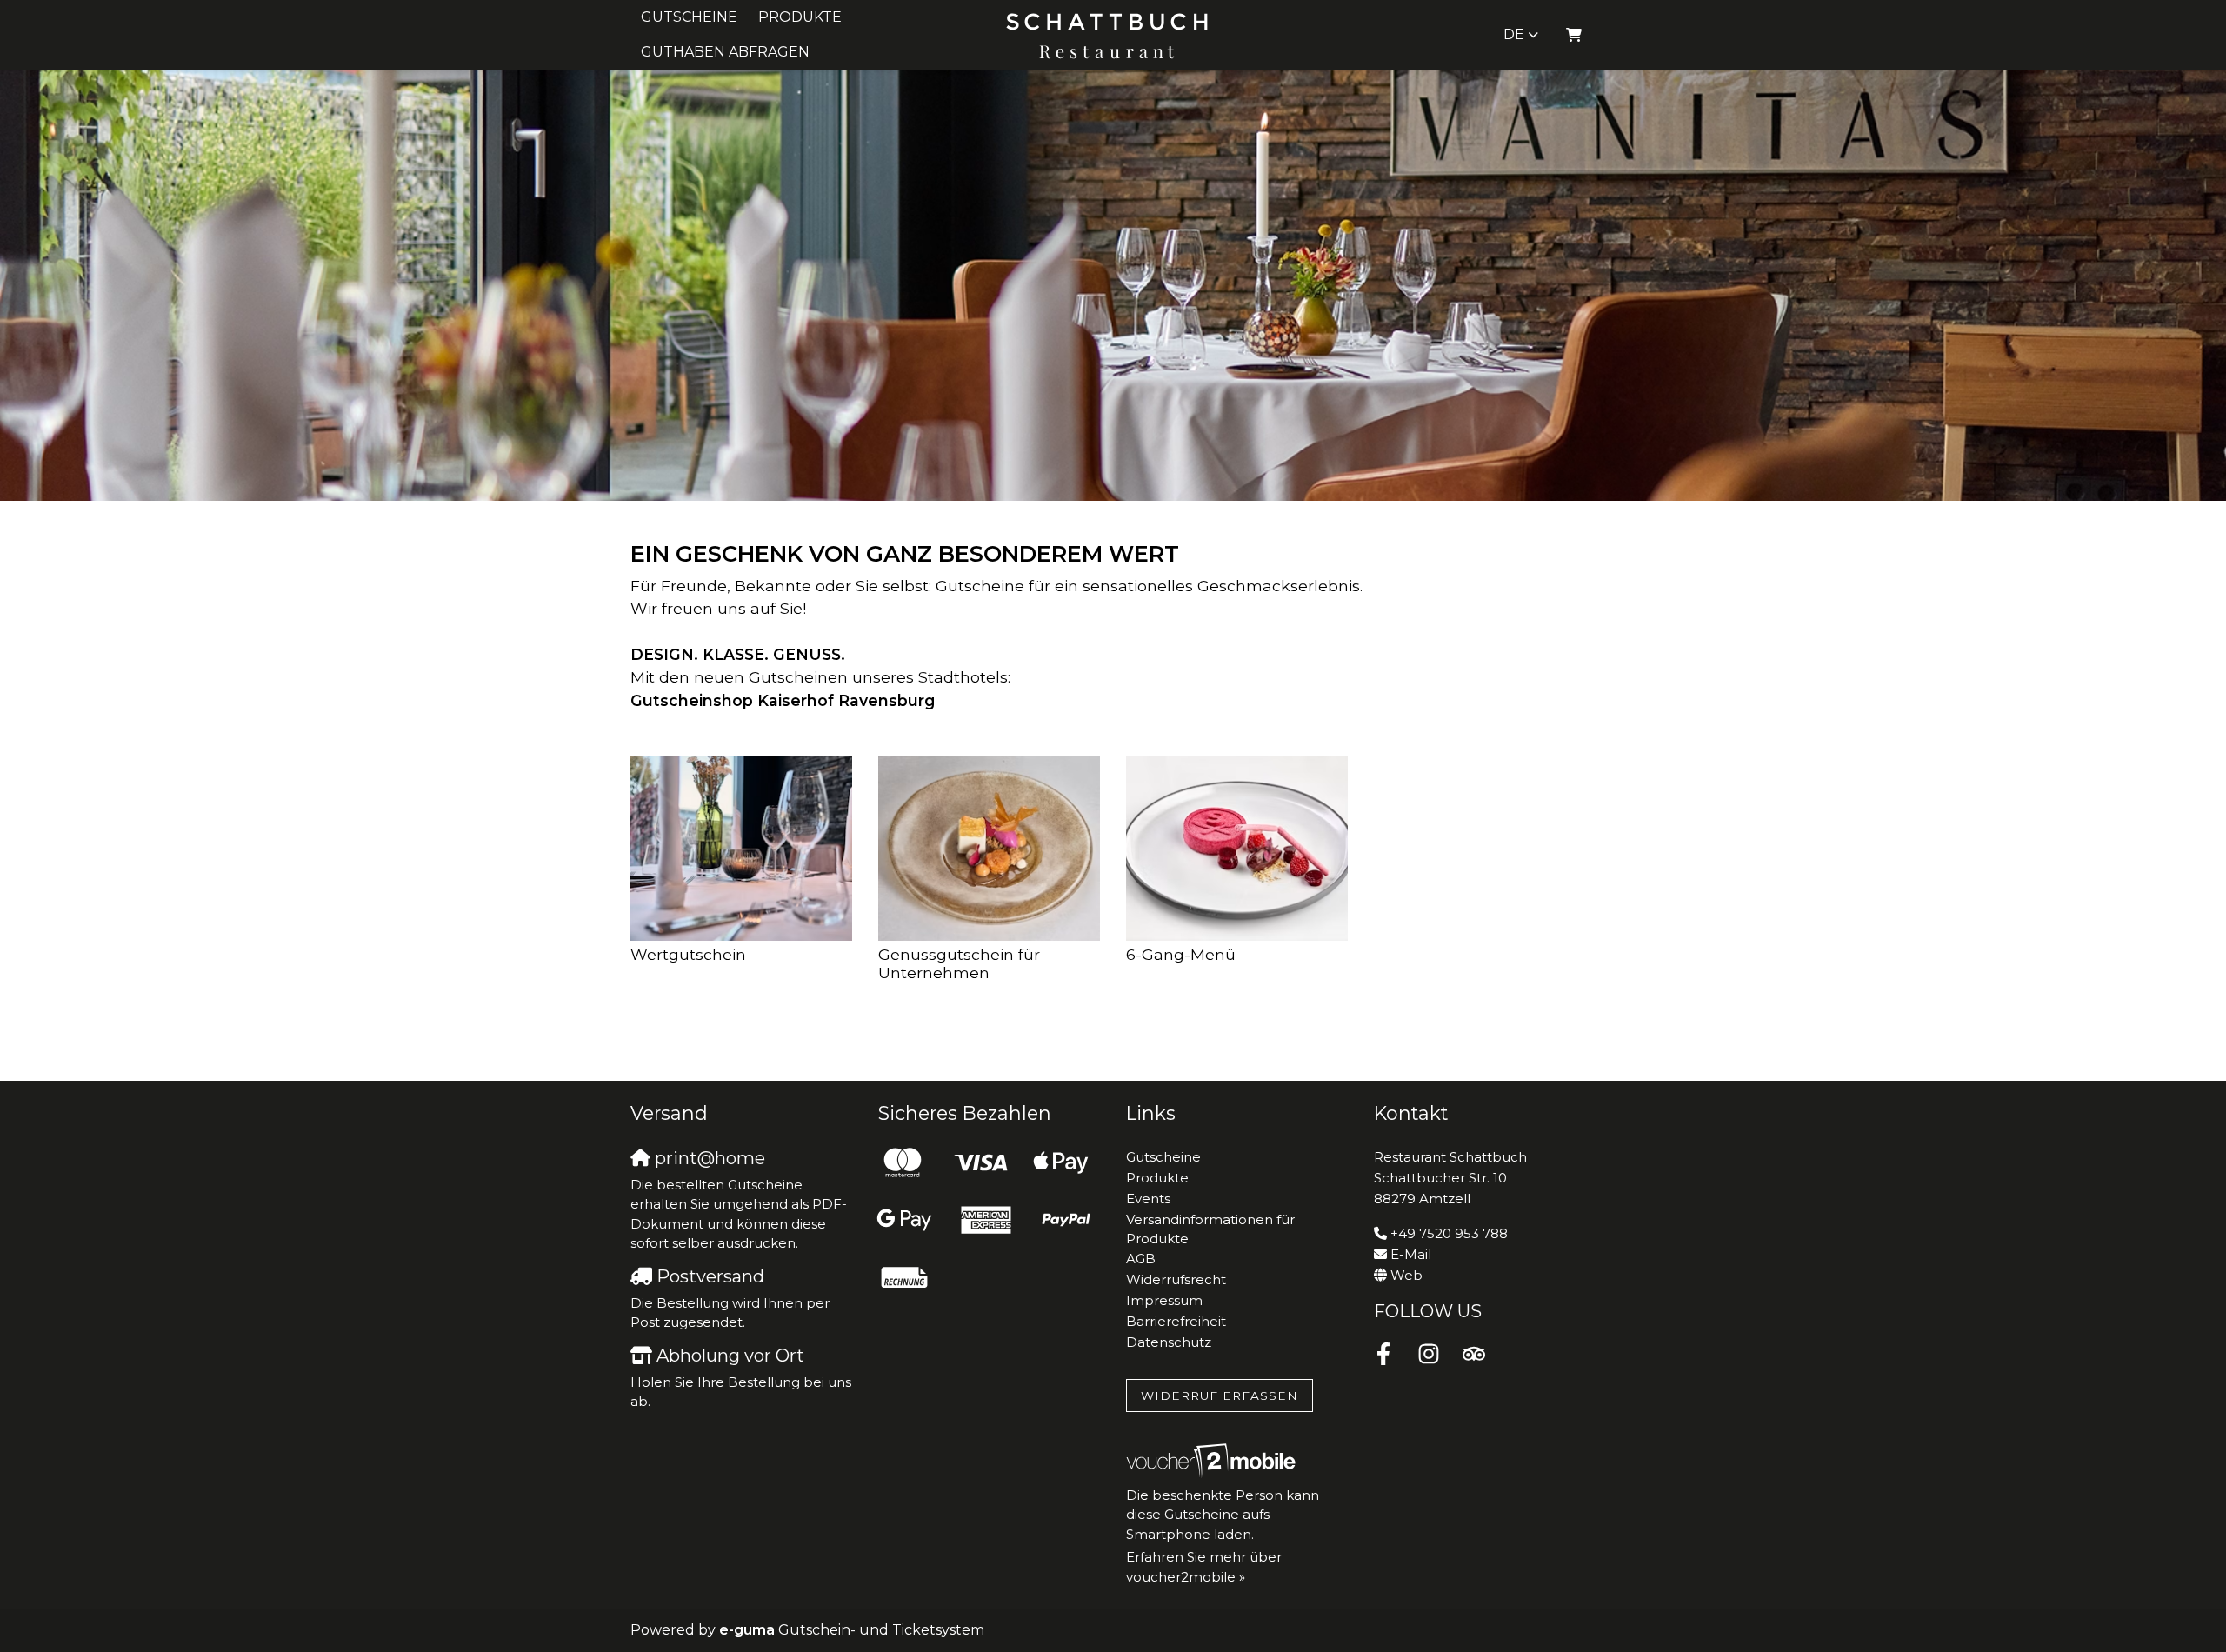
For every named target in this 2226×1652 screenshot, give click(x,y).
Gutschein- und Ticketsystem (852, 1630)
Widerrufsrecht (1176, 1279)
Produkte (800, 17)
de (1514, 34)
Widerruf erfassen (1220, 1396)
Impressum (1164, 1300)
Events (1148, 1199)
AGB (1141, 1259)
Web (1406, 1275)
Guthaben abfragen (725, 52)
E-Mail (1411, 1254)
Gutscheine (689, 17)
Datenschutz (1169, 1342)
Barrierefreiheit (1176, 1321)
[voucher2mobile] (1213, 1460)
